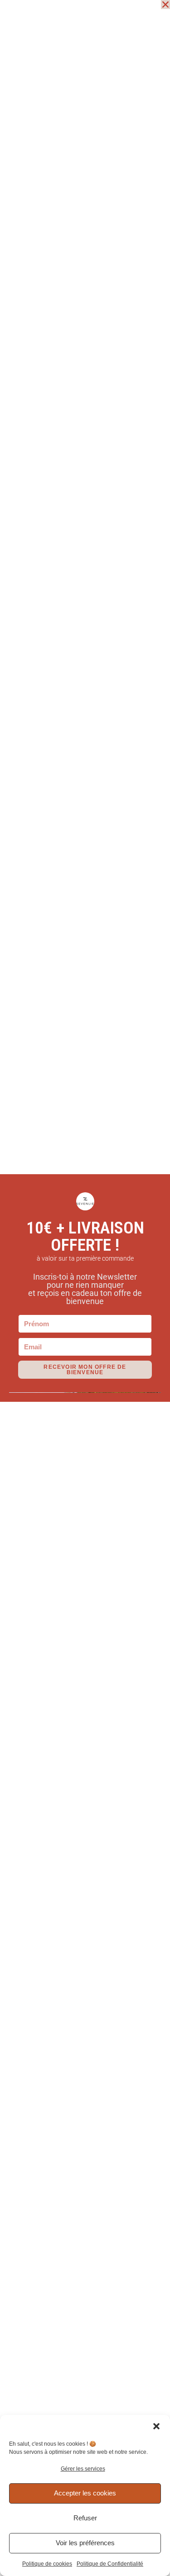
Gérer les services (83, 2469)
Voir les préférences (85, 2543)
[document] (85, 1288)
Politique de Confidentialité (110, 2564)
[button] (156, 2426)
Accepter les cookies (85, 2493)
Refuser (85, 2518)
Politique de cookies (47, 2564)
